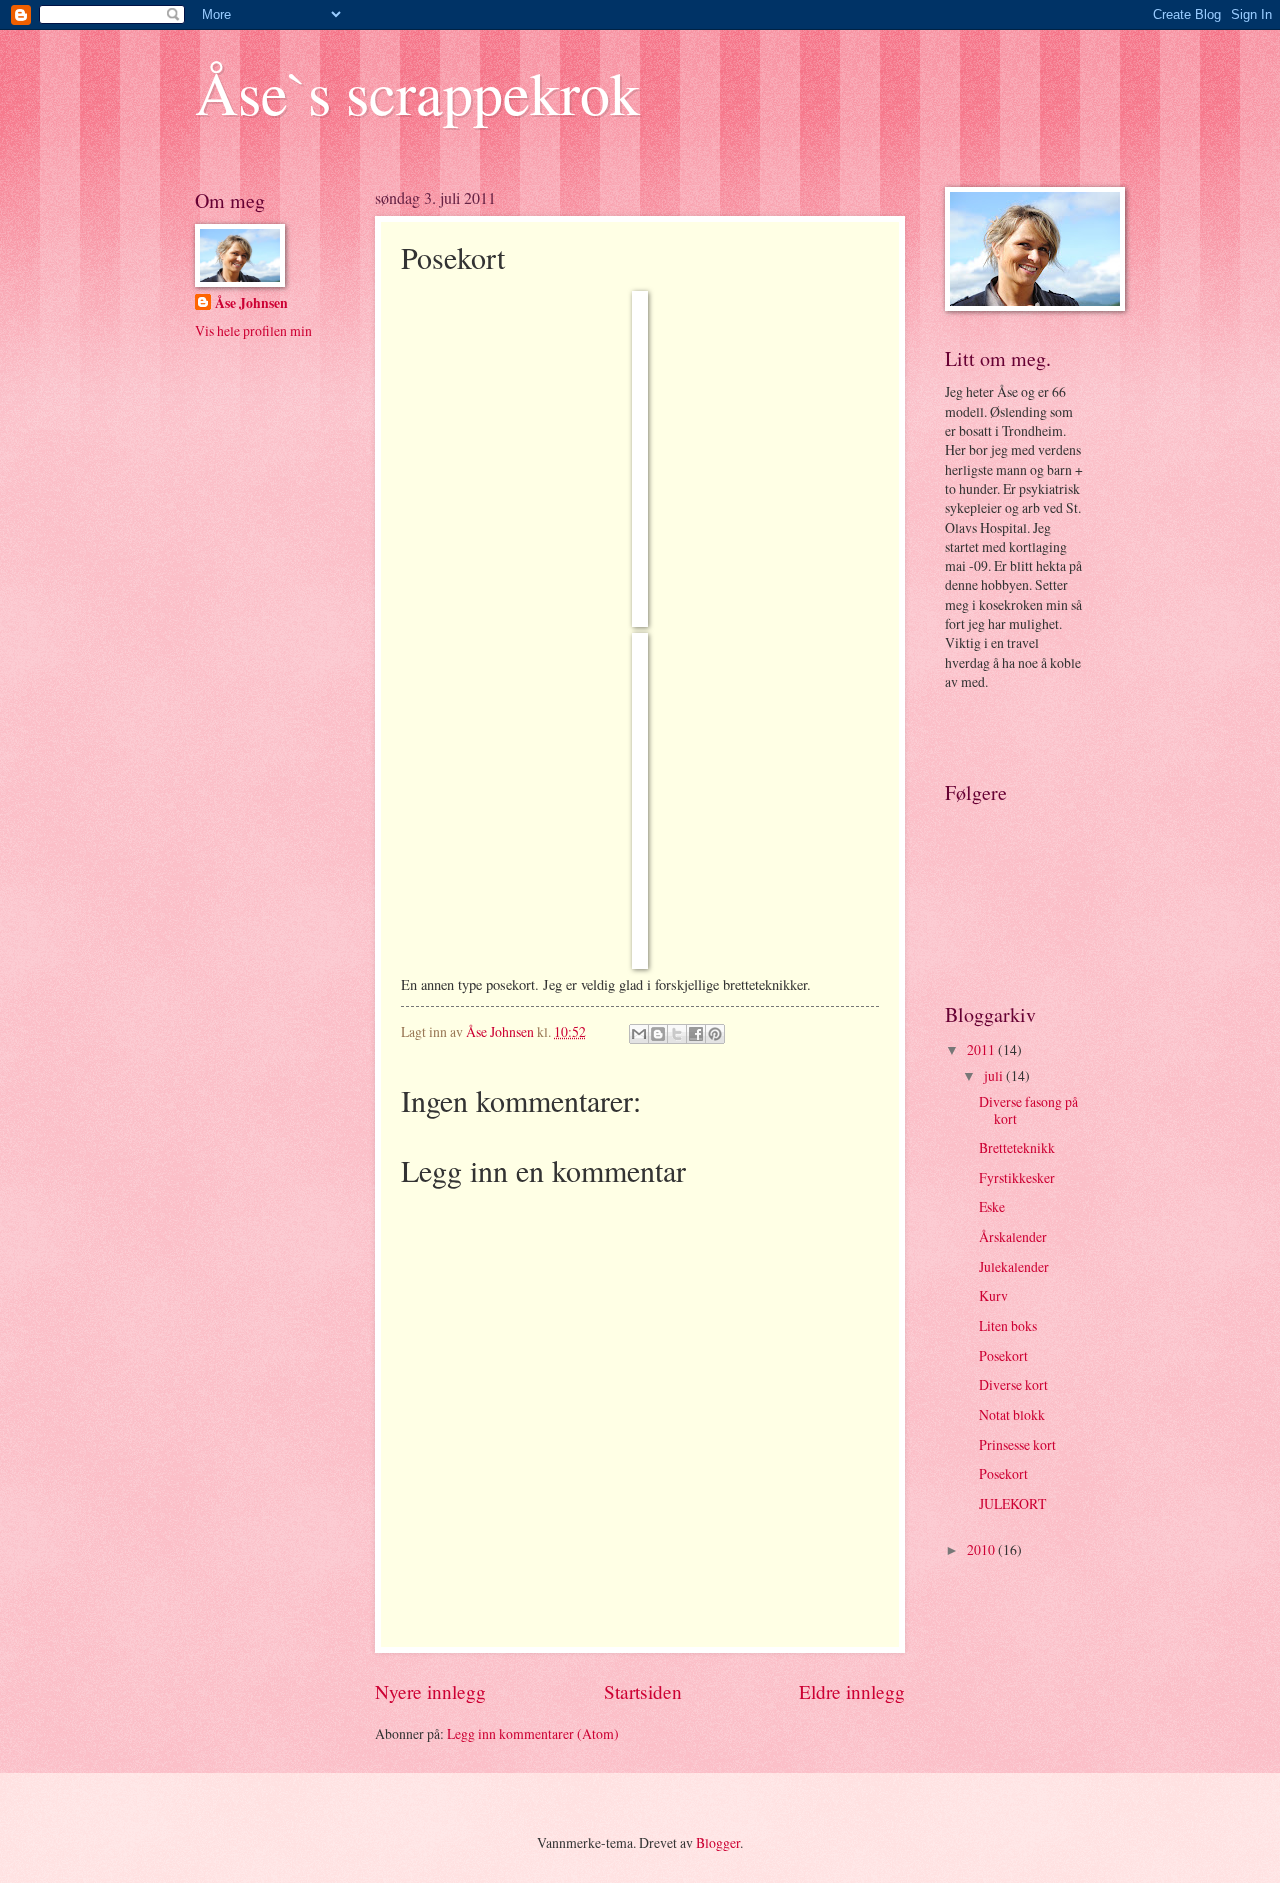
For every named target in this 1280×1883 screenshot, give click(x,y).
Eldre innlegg (852, 1691)
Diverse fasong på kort (1028, 1110)
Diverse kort (1013, 1384)
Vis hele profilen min (253, 330)
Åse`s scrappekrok (417, 92)
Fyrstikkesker (1017, 1177)
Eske (992, 1206)
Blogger (718, 1842)
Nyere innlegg (430, 1691)
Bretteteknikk (1017, 1147)
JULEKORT (1012, 1503)
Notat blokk (1012, 1414)
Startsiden (643, 1691)
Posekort (1003, 1355)
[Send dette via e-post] (639, 1034)
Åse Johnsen (251, 303)
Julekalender (1014, 1266)
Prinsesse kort (1017, 1444)
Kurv (993, 1295)
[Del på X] (677, 1034)
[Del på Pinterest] (715, 1034)
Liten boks (1008, 1325)
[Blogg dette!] (658, 1034)
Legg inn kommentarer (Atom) (533, 1733)
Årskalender (1013, 1236)
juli (995, 1075)
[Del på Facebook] (696, 1034)
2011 (982, 1049)
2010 (982, 1549)
